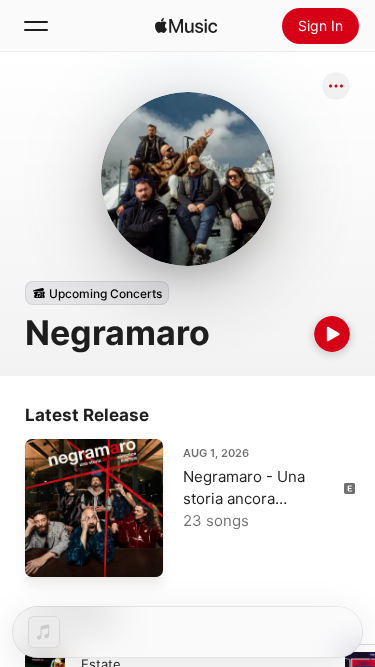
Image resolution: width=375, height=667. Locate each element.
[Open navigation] (36, 26)
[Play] (332, 334)
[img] (186, 26)
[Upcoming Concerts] (97, 293)
